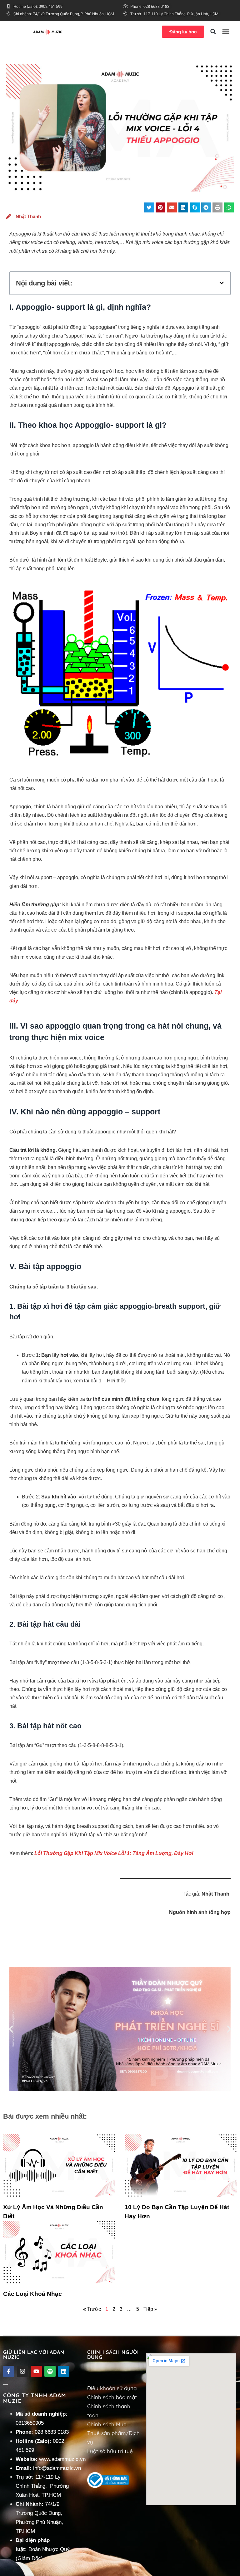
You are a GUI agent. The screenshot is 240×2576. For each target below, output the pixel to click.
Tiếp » (150, 2309)
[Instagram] (22, 2371)
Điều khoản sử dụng (112, 2388)
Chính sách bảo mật (112, 2397)
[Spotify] (50, 2371)
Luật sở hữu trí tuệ (110, 2451)
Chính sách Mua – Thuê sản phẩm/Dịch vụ (113, 2433)
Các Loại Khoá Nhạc (32, 2294)
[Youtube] (36, 2371)
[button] (213, 32)
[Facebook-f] (9, 2371)
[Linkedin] (64, 2371)
